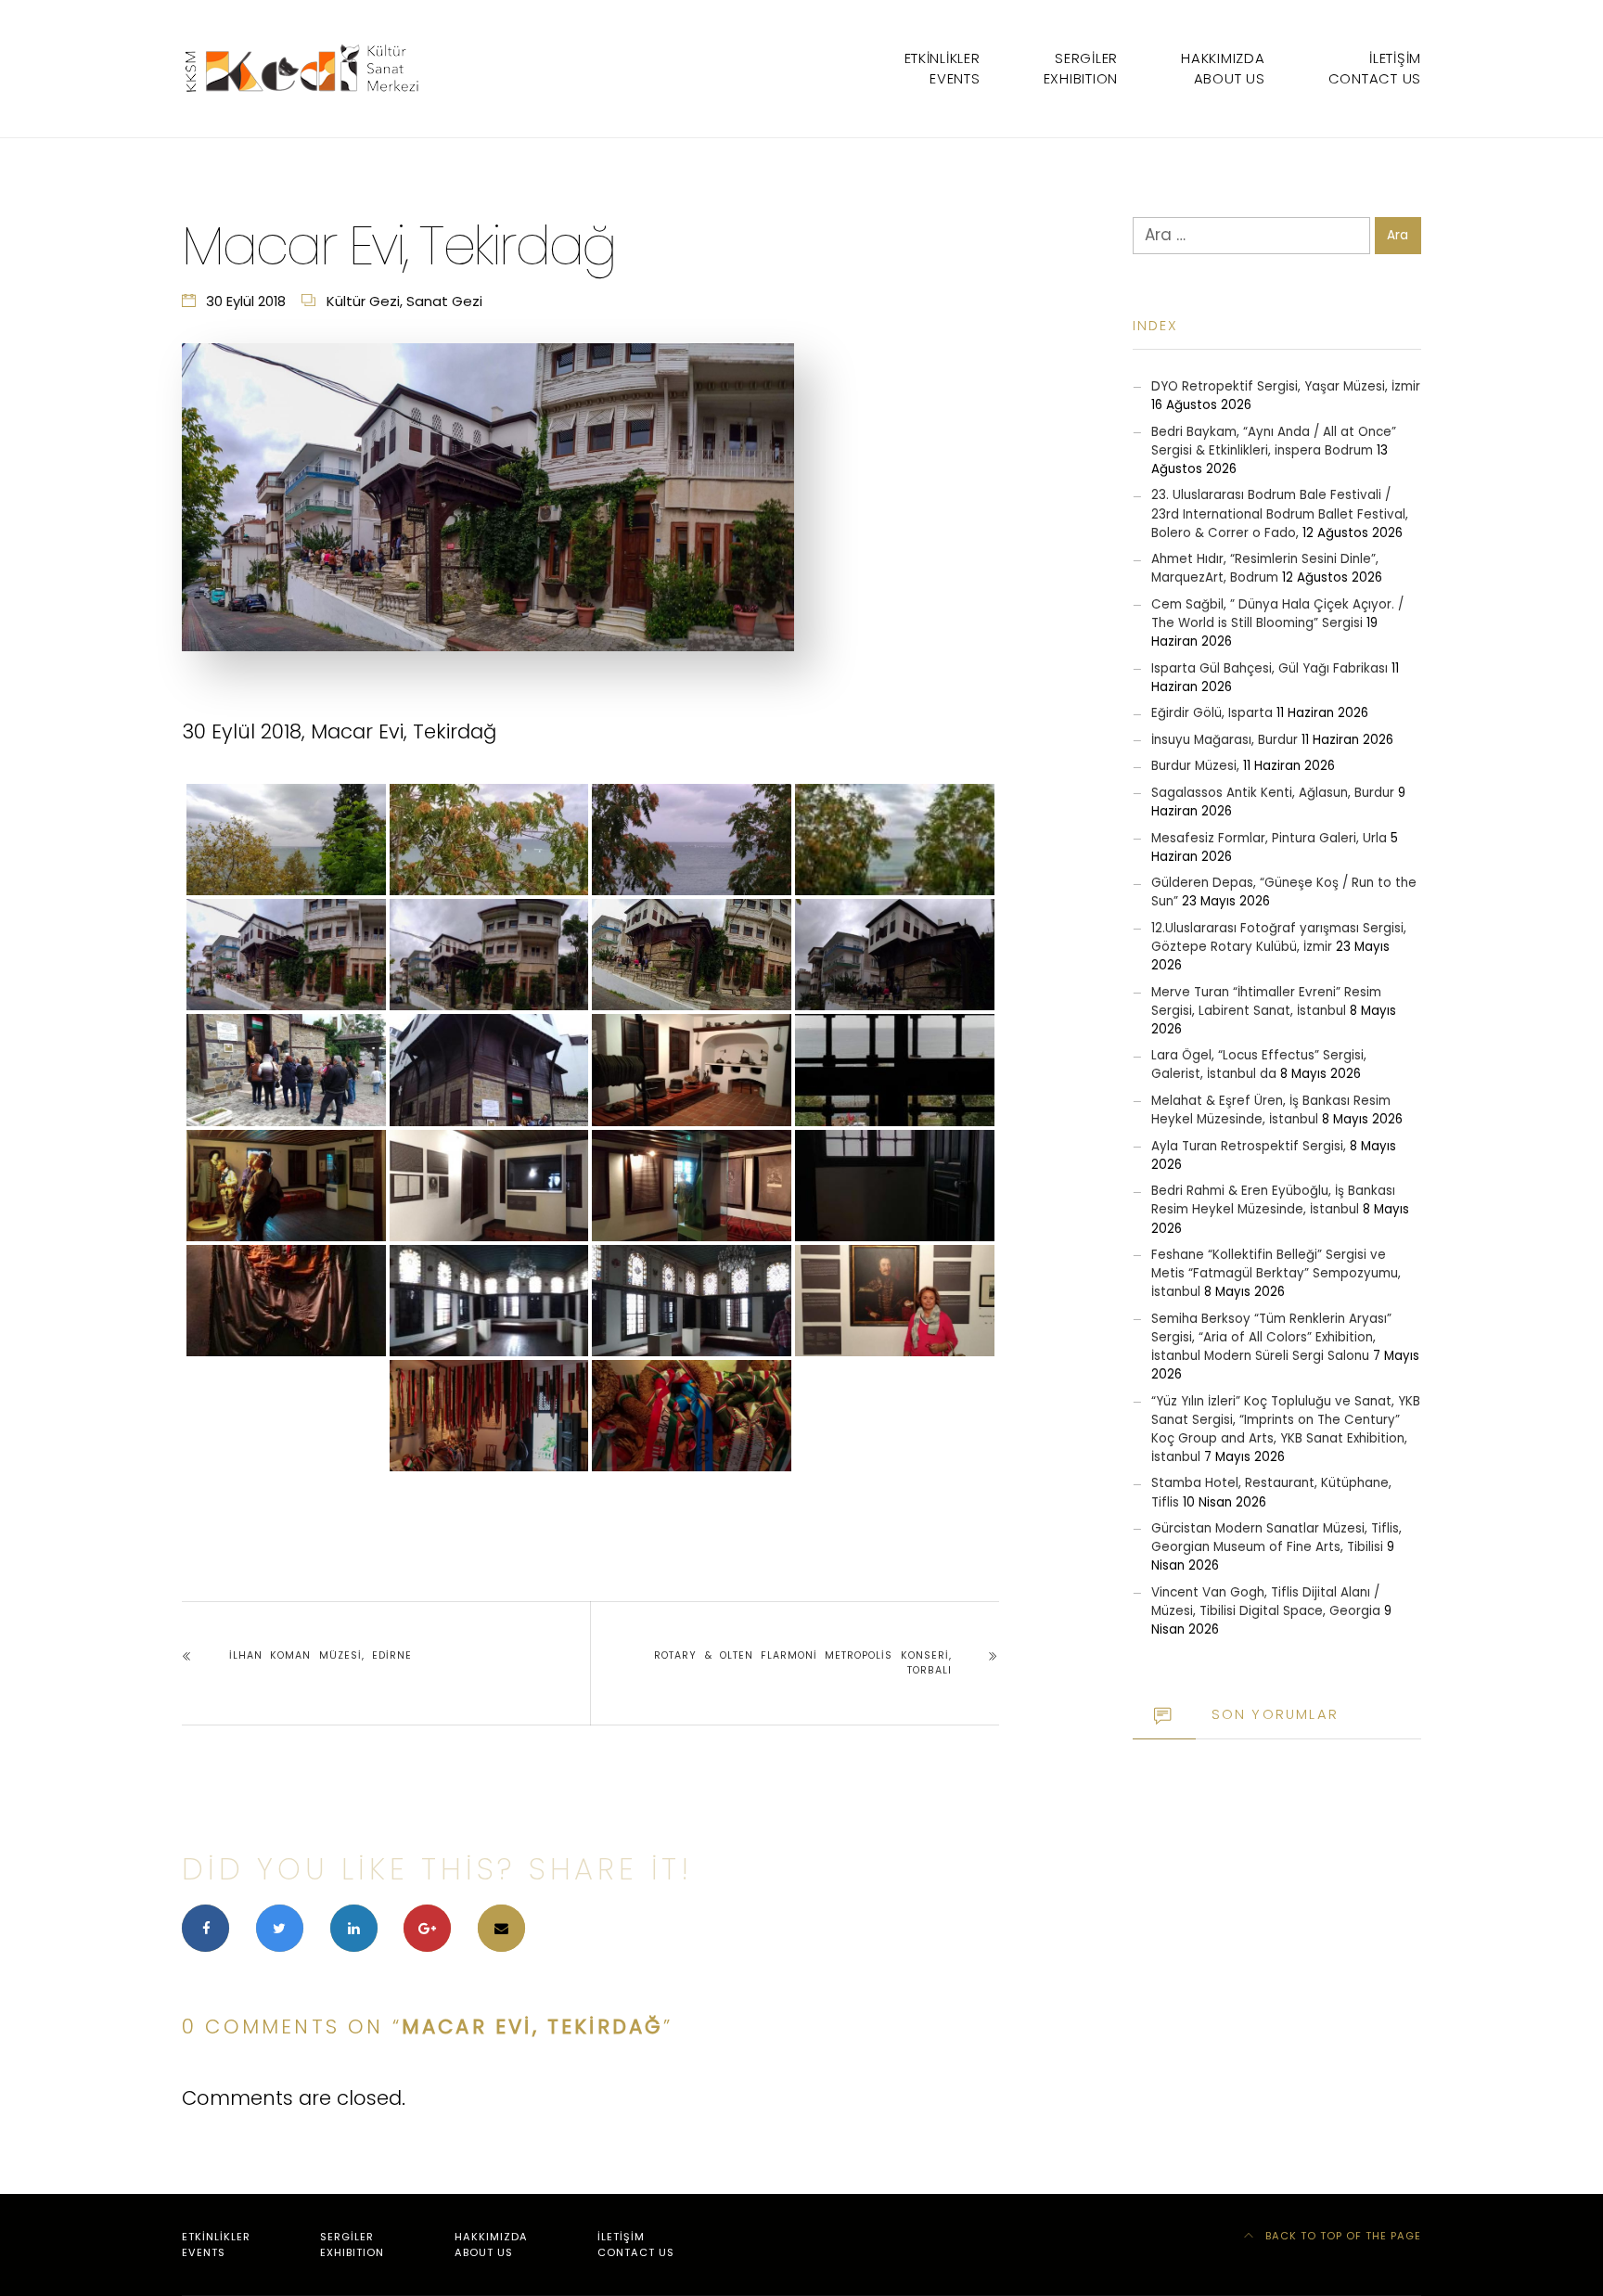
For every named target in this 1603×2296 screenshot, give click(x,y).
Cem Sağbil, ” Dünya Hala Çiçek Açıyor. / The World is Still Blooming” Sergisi (1277, 614)
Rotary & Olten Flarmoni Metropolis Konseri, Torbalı (802, 1663)
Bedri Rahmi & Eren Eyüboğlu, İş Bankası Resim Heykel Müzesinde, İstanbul (1273, 1200)
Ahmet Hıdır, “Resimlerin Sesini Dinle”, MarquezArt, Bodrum (1265, 568)
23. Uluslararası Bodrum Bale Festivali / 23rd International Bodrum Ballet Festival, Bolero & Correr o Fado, (1280, 513)
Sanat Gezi (444, 301)
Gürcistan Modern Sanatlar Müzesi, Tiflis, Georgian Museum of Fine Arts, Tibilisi (1276, 1538)
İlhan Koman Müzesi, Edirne (321, 1655)
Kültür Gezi (363, 301)
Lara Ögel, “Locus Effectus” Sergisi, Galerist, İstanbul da (1259, 1065)
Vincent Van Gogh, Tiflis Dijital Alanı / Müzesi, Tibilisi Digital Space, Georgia (1266, 1602)
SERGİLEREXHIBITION (1081, 68)
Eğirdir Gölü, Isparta (1212, 713)
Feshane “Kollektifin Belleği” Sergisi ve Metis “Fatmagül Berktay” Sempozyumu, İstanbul (1276, 1273)
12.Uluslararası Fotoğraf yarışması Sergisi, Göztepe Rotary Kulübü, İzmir (1279, 937)
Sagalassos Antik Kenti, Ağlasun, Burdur (1273, 793)
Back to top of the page (1341, 2236)
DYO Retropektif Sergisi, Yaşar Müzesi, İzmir (1286, 386)
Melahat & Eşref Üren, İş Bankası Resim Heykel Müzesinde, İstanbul (1271, 1110)
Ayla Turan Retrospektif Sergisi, (1249, 1146)
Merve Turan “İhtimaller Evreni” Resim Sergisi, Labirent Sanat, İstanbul (1266, 1001)
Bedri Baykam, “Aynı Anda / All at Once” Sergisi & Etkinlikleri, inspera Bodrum (1274, 441)
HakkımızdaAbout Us (1223, 68)
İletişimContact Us (1375, 68)
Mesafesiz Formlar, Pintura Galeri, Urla (1269, 838)
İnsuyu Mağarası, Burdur (1225, 740)
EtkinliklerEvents (943, 68)
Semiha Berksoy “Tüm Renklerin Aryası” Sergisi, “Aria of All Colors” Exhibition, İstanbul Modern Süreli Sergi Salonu (1271, 1337)
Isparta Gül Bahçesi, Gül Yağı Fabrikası (1270, 668)
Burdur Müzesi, (1195, 766)
